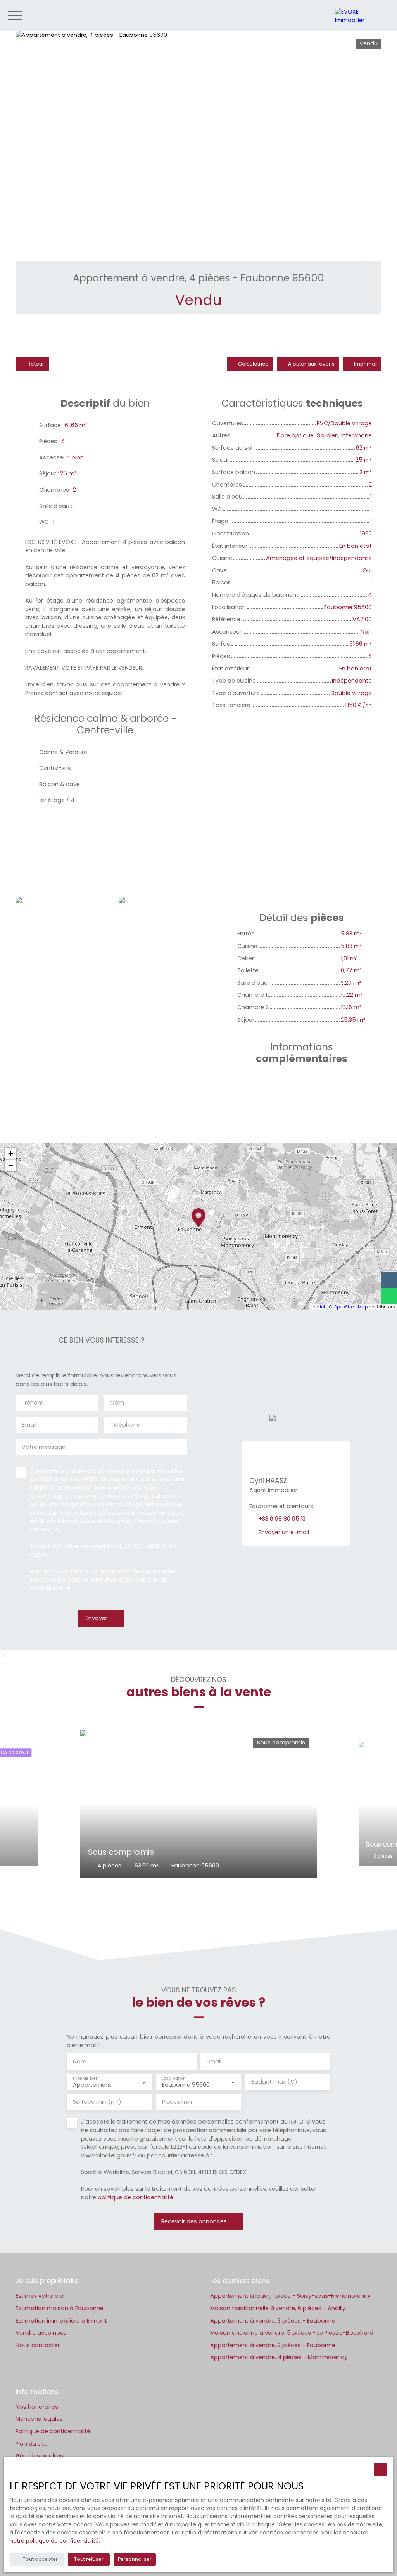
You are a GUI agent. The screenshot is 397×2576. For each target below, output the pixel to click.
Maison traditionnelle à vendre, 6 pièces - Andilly (278, 2308)
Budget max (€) (274, 2082)
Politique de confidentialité (53, 2431)
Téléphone (125, 1425)
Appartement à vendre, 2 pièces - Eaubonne (273, 2345)
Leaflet (318, 1307)
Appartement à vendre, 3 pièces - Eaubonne (273, 2321)
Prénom (33, 1403)
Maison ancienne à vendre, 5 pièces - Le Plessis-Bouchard (292, 2333)
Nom (117, 1403)
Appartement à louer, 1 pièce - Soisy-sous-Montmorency (290, 2296)
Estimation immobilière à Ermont (61, 2321)
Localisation (173, 2078)
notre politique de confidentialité (54, 2541)
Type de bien (85, 2078)
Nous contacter (38, 2345)
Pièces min (177, 2102)
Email (29, 1425)
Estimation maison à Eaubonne (60, 2308)
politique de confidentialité (135, 2197)
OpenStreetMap (350, 1307)
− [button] (11, 1165)
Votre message (44, 1447)
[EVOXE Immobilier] (362, 16)
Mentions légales (39, 2419)
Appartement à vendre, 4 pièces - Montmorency (279, 2357)
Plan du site (32, 2444)
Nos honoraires (37, 2407)
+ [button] (11, 1154)
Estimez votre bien (41, 2296)
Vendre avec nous (41, 2333)
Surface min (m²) (97, 2102)
